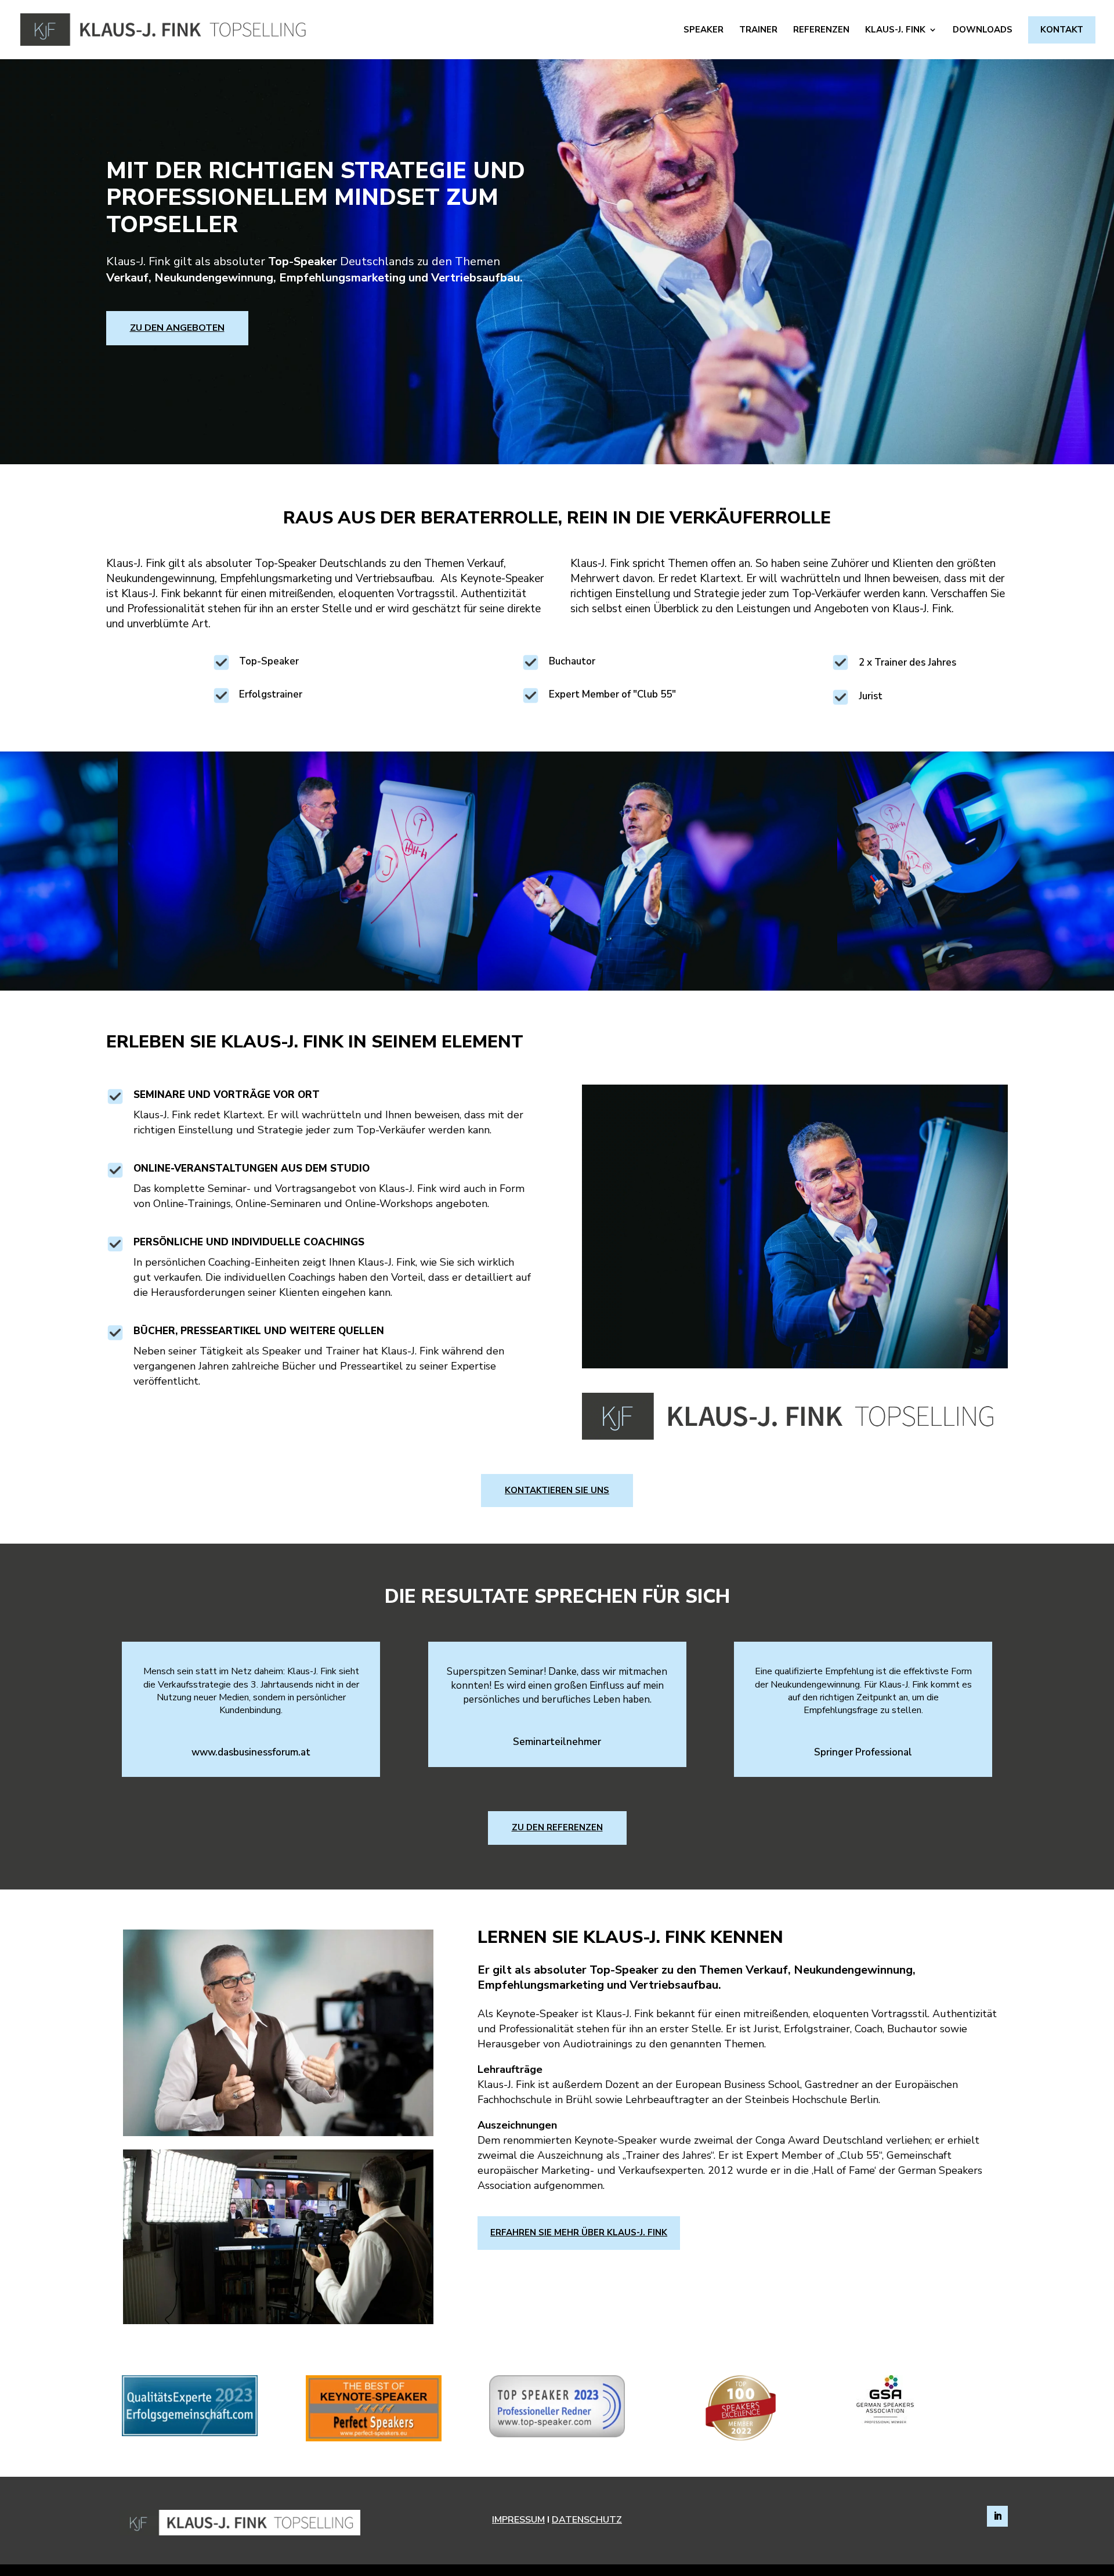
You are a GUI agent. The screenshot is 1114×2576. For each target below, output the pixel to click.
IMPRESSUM (518, 2520)
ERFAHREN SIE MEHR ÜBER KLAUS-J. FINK (579, 2232)
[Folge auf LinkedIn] (997, 2516)
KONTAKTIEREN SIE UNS (557, 1490)
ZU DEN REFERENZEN (557, 1827)
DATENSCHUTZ (587, 2520)
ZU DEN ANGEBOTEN (177, 328)
